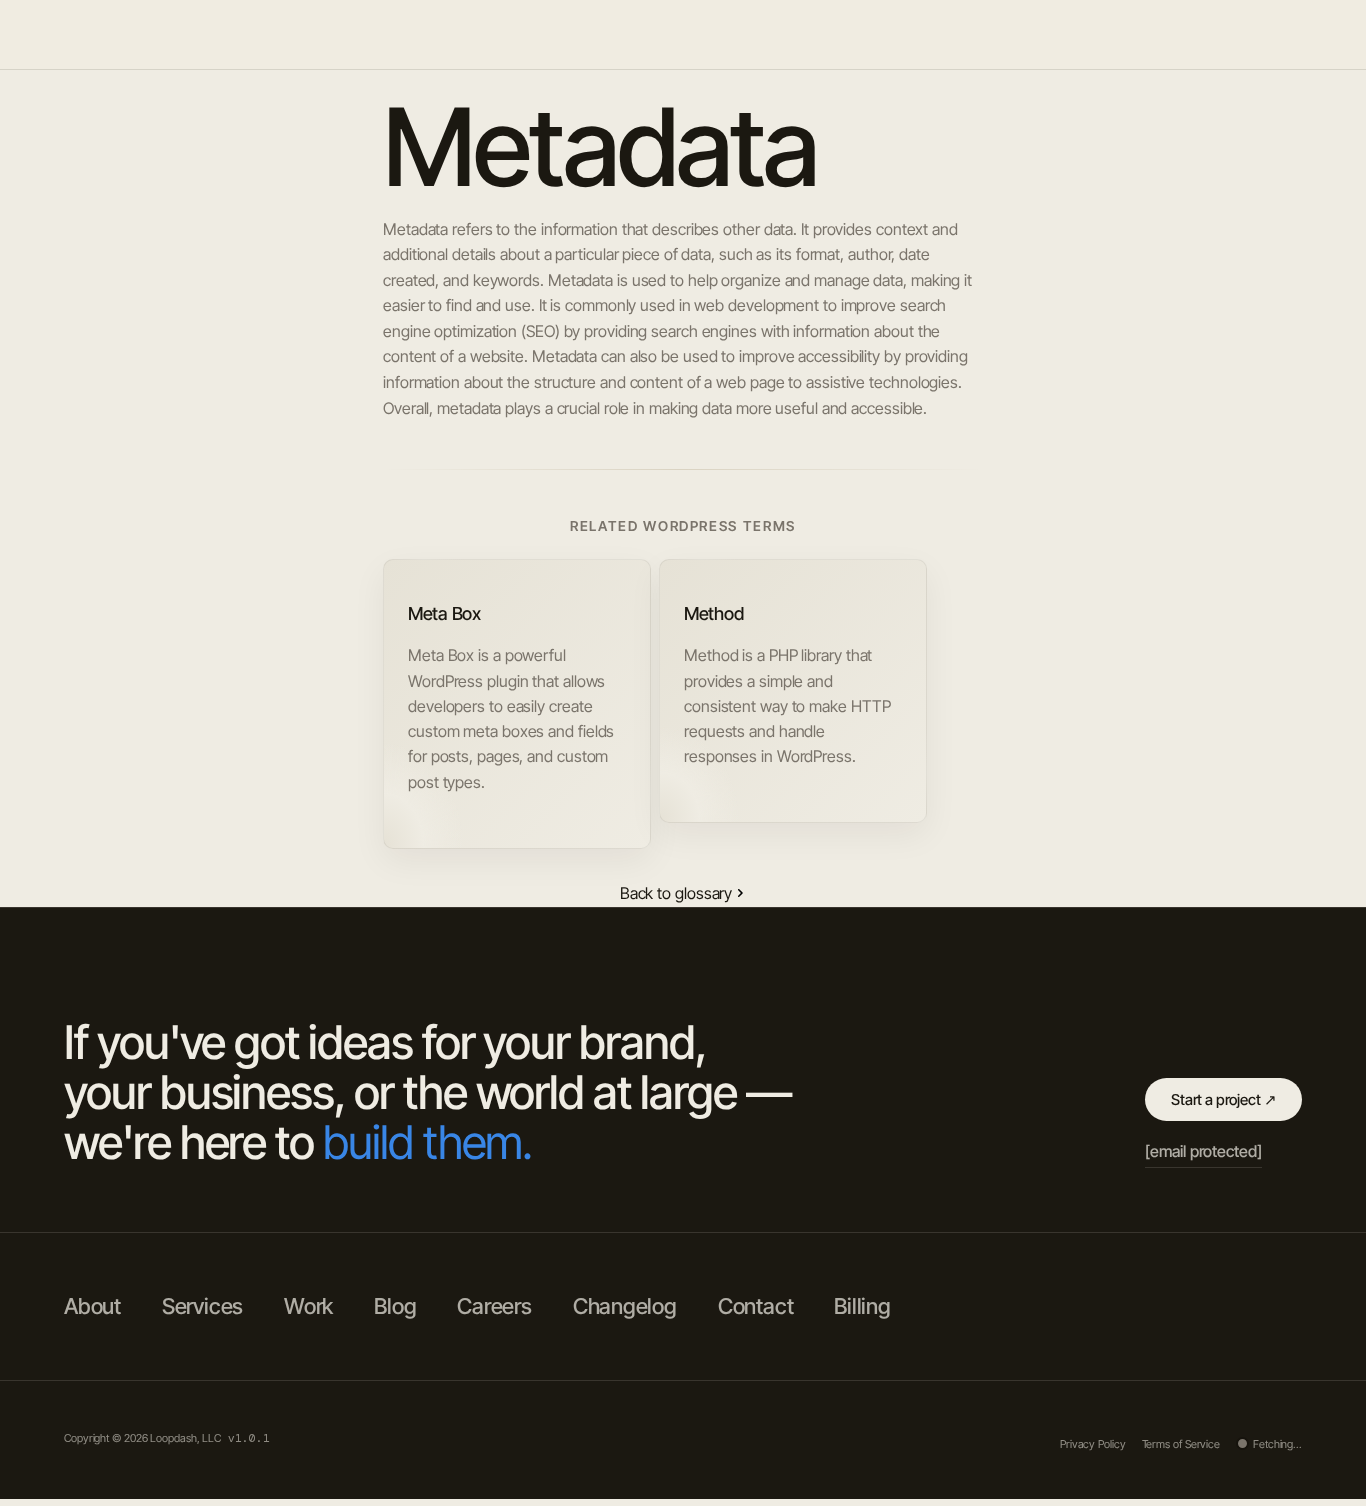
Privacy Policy (1093, 1444)
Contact (755, 1306)
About (1031, 34)
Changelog (625, 1306)
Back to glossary (676, 893)
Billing (862, 1306)
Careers (494, 1306)
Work (1098, 34)
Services (1173, 34)
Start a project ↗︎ (1223, 1099)
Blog (1246, 34)
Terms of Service (1181, 1444)
